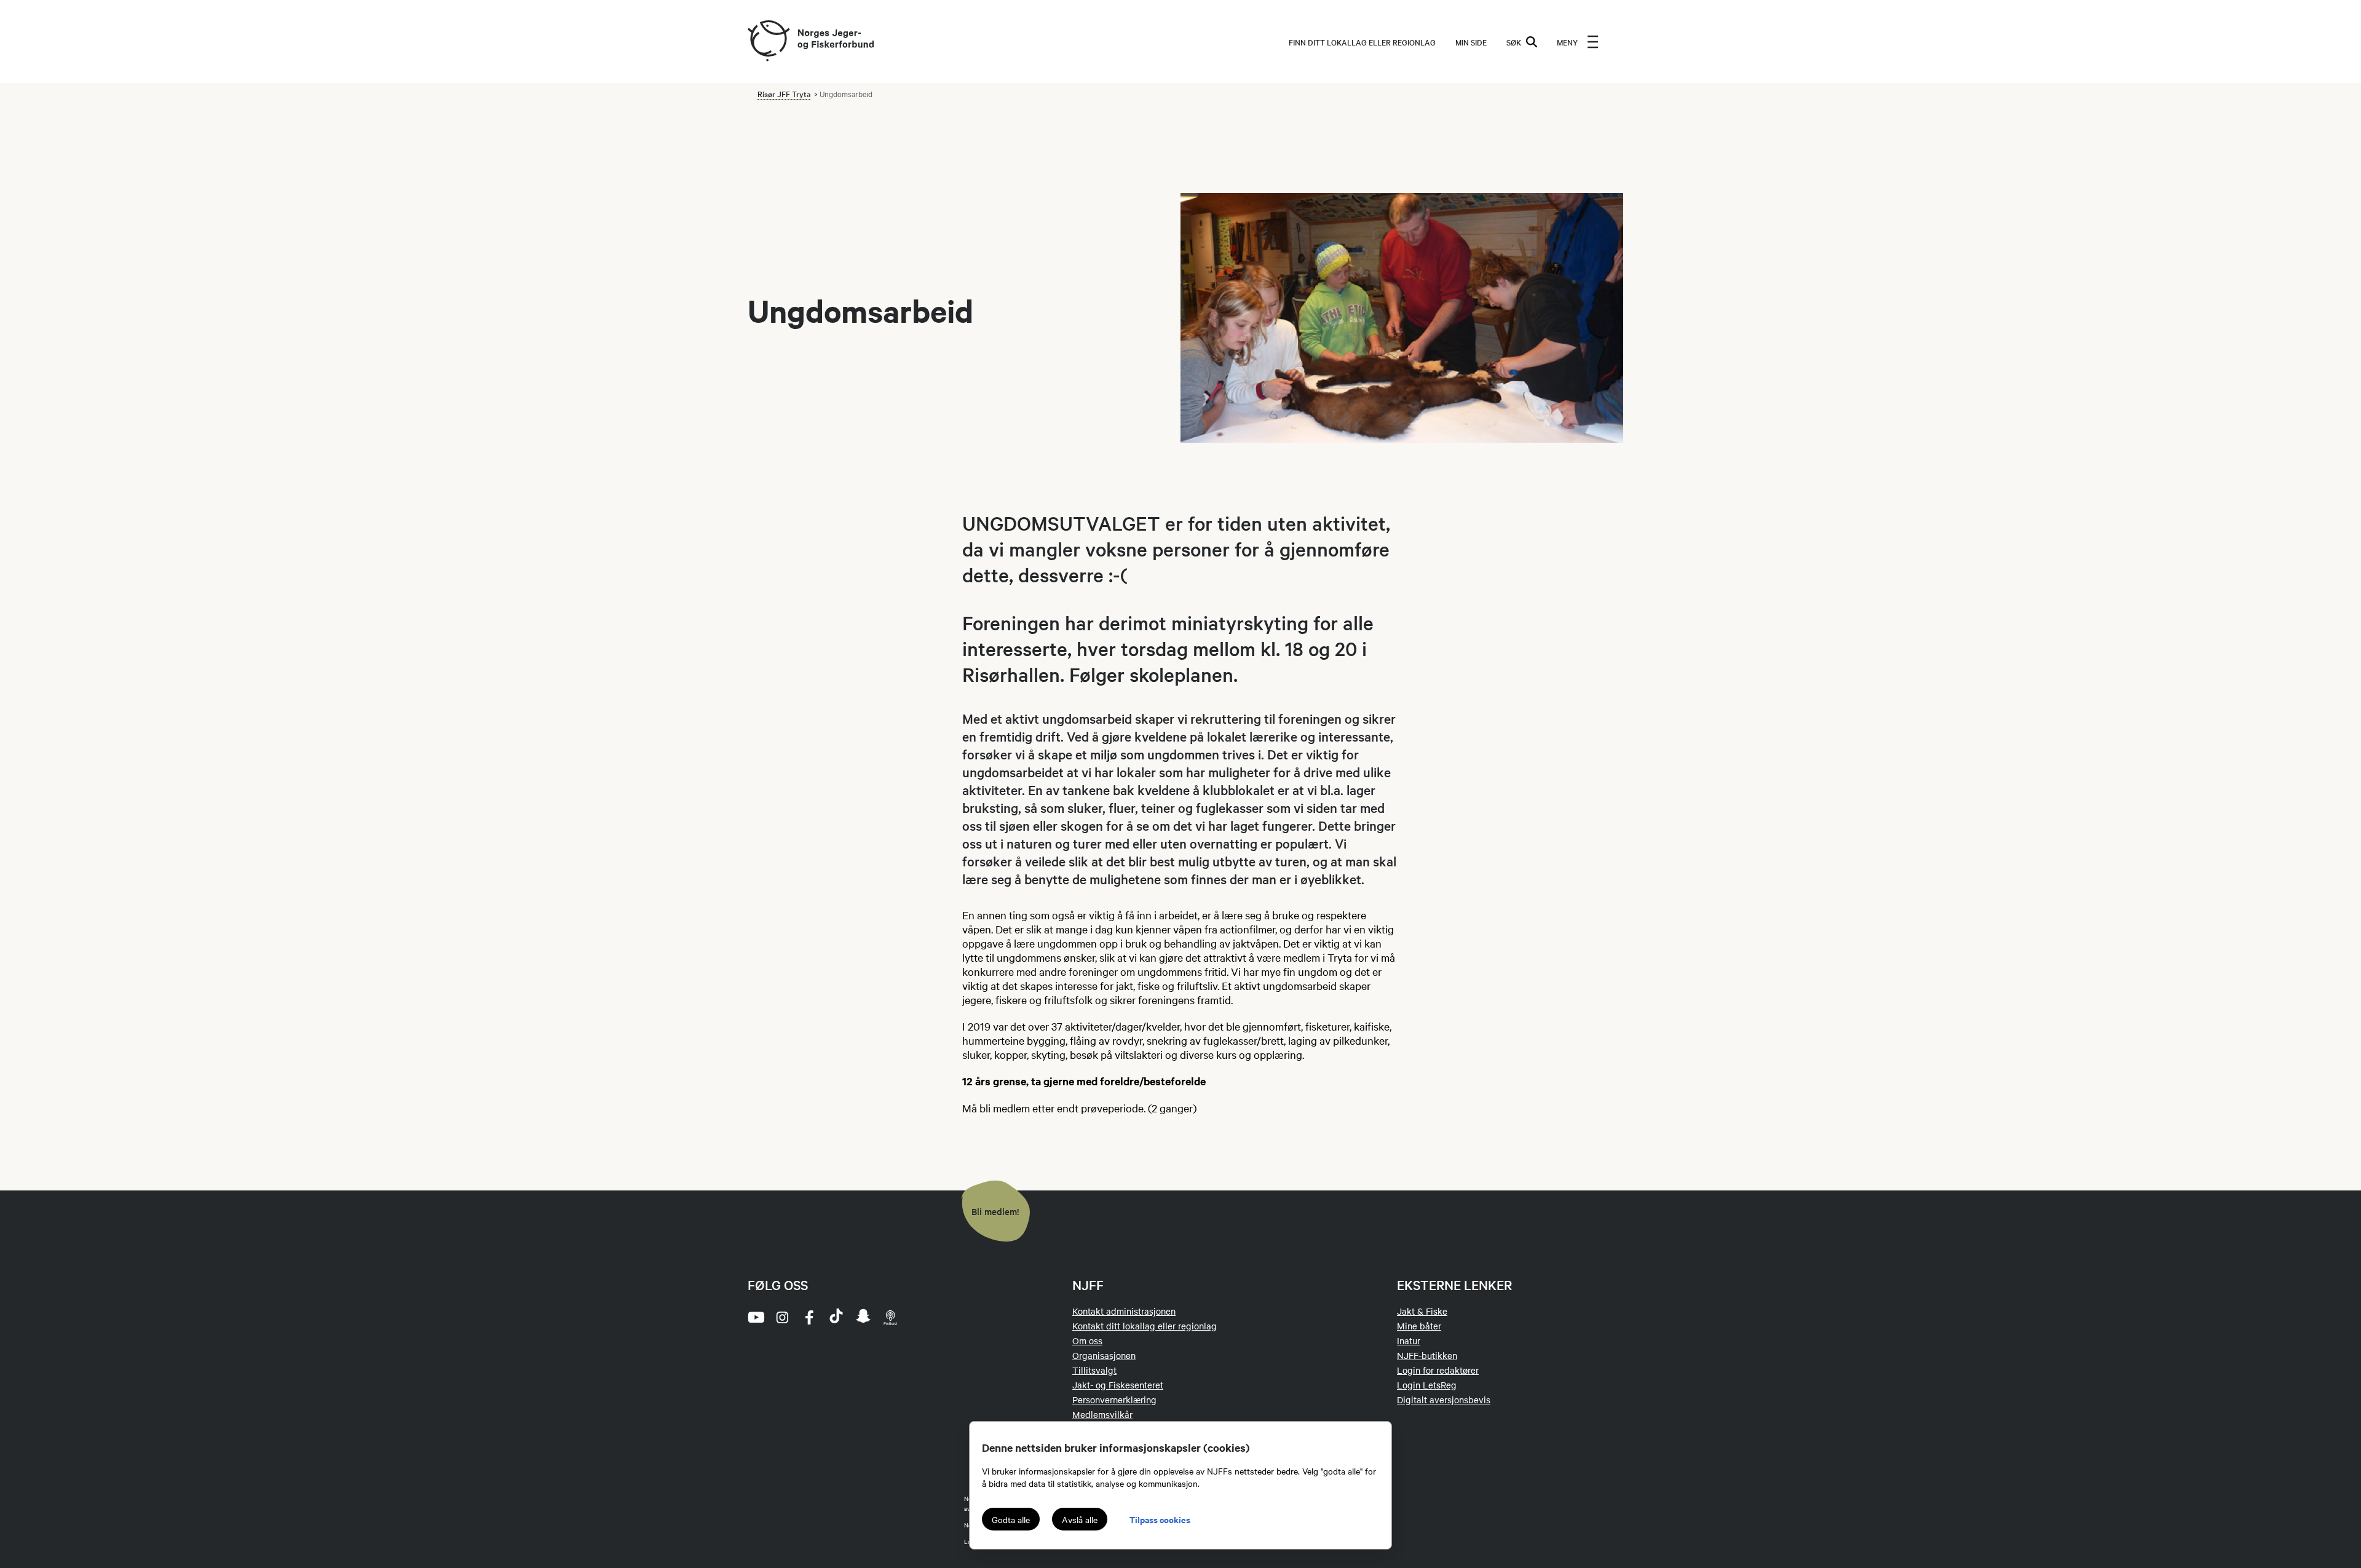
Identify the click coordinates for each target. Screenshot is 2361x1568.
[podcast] (890, 1317)
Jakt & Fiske (1422, 1311)
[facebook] (809, 1317)
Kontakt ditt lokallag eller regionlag (1145, 1326)
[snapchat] (863, 1317)
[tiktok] (836, 1317)
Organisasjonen (1104, 1355)
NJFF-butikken (1427, 1355)
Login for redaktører (1438, 1370)
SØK (1514, 42)
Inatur (1409, 1340)
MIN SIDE (1471, 42)
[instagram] (782, 1317)
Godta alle (1011, 1519)
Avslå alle (1080, 1519)
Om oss (1087, 1340)
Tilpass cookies (1160, 1519)
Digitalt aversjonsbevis (1444, 1400)
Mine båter (1419, 1326)
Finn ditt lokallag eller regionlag (1362, 42)
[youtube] (755, 1317)
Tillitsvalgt (1094, 1370)
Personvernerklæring (1114, 1400)
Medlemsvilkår (1102, 1414)
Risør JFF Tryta (784, 93)
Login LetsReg (1427, 1385)
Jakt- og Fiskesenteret (1118, 1385)
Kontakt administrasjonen (1124, 1311)
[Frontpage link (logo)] (768, 42)
